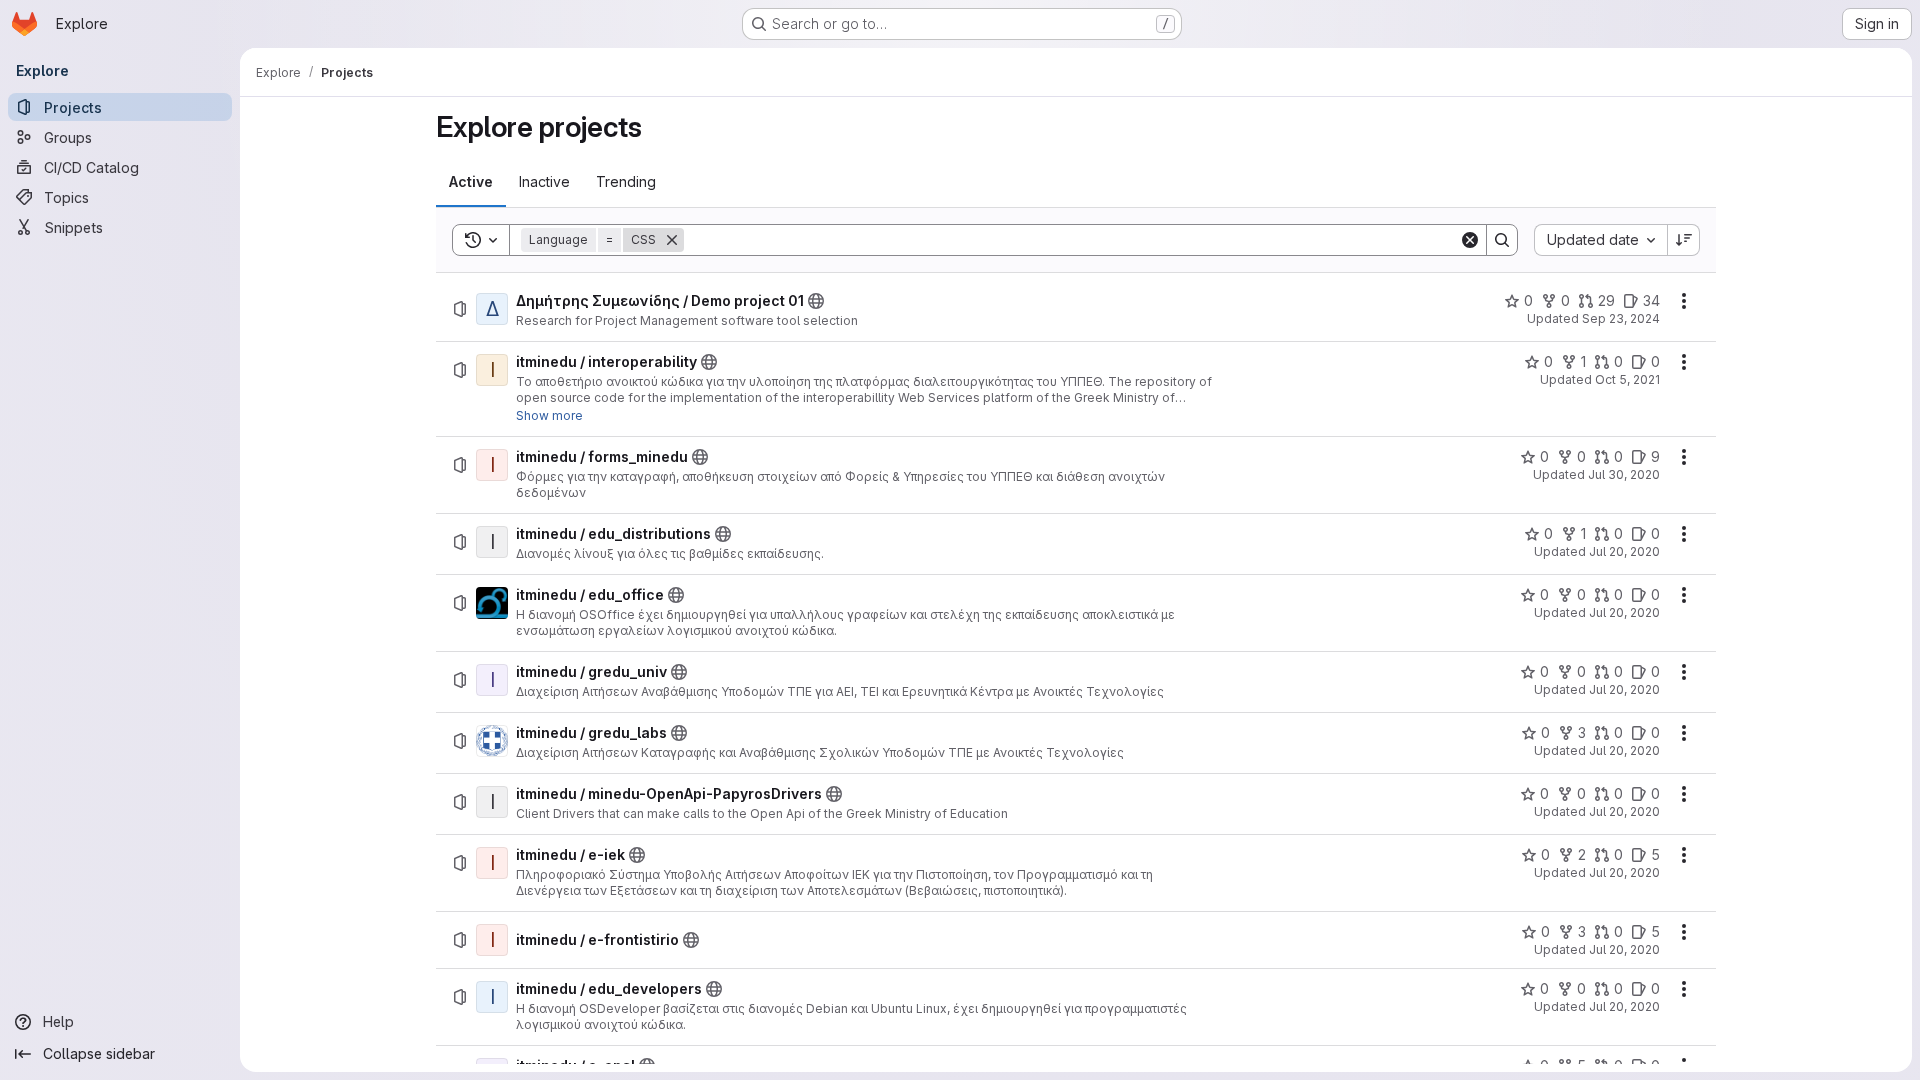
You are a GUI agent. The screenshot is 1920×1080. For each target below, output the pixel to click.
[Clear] (1470, 240)
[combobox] (1600, 240)
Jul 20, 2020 (1624, 551)
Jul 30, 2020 (1624, 474)
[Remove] (672, 240)
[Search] (1502, 240)
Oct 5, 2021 (1627, 379)
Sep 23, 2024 (1621, 318)
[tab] (471, 182)
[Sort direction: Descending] (1684, 240)
